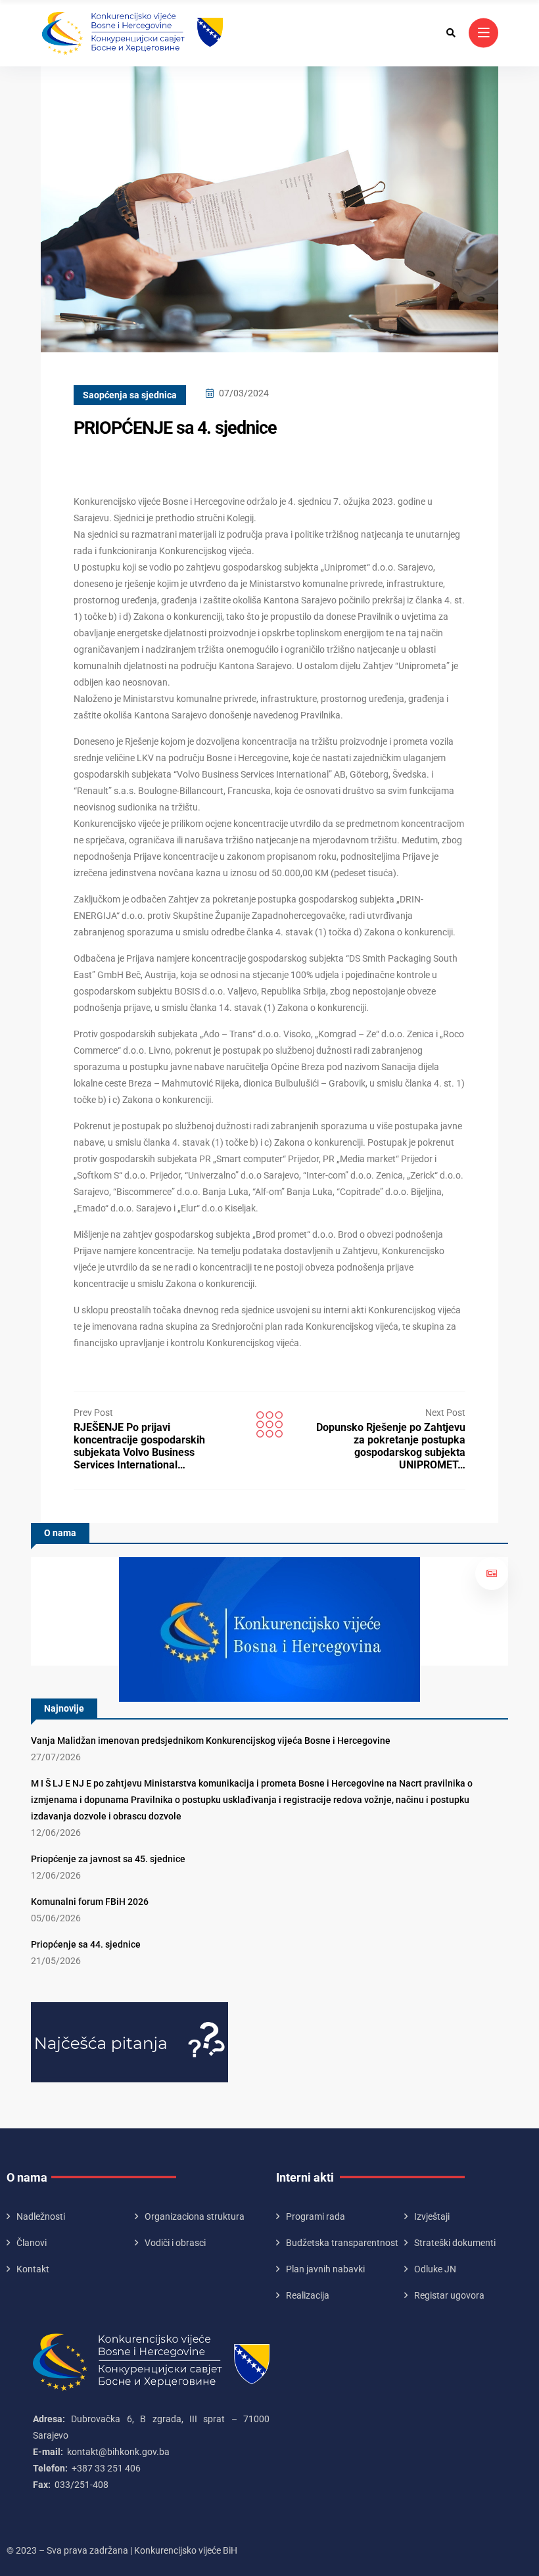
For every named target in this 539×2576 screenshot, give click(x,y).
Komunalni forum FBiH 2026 (90, 1902)
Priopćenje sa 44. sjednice (86, 1944)
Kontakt (33, 2269)
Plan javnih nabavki (325, 2269)
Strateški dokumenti (455, 2243)
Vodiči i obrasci (175, 2243)
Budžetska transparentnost (342, 2243)
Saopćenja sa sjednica (130, 395)
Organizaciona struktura (195, 2216)
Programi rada (316, 2216)
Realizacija (308, 2295)
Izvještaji (432, 2216)
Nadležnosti (41, 2216)
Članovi (32, 2243)
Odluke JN (435, 2269)
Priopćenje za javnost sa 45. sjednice (108, 1859)
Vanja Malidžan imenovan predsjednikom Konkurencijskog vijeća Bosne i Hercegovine (211, 1741)
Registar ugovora (449, 2295)
